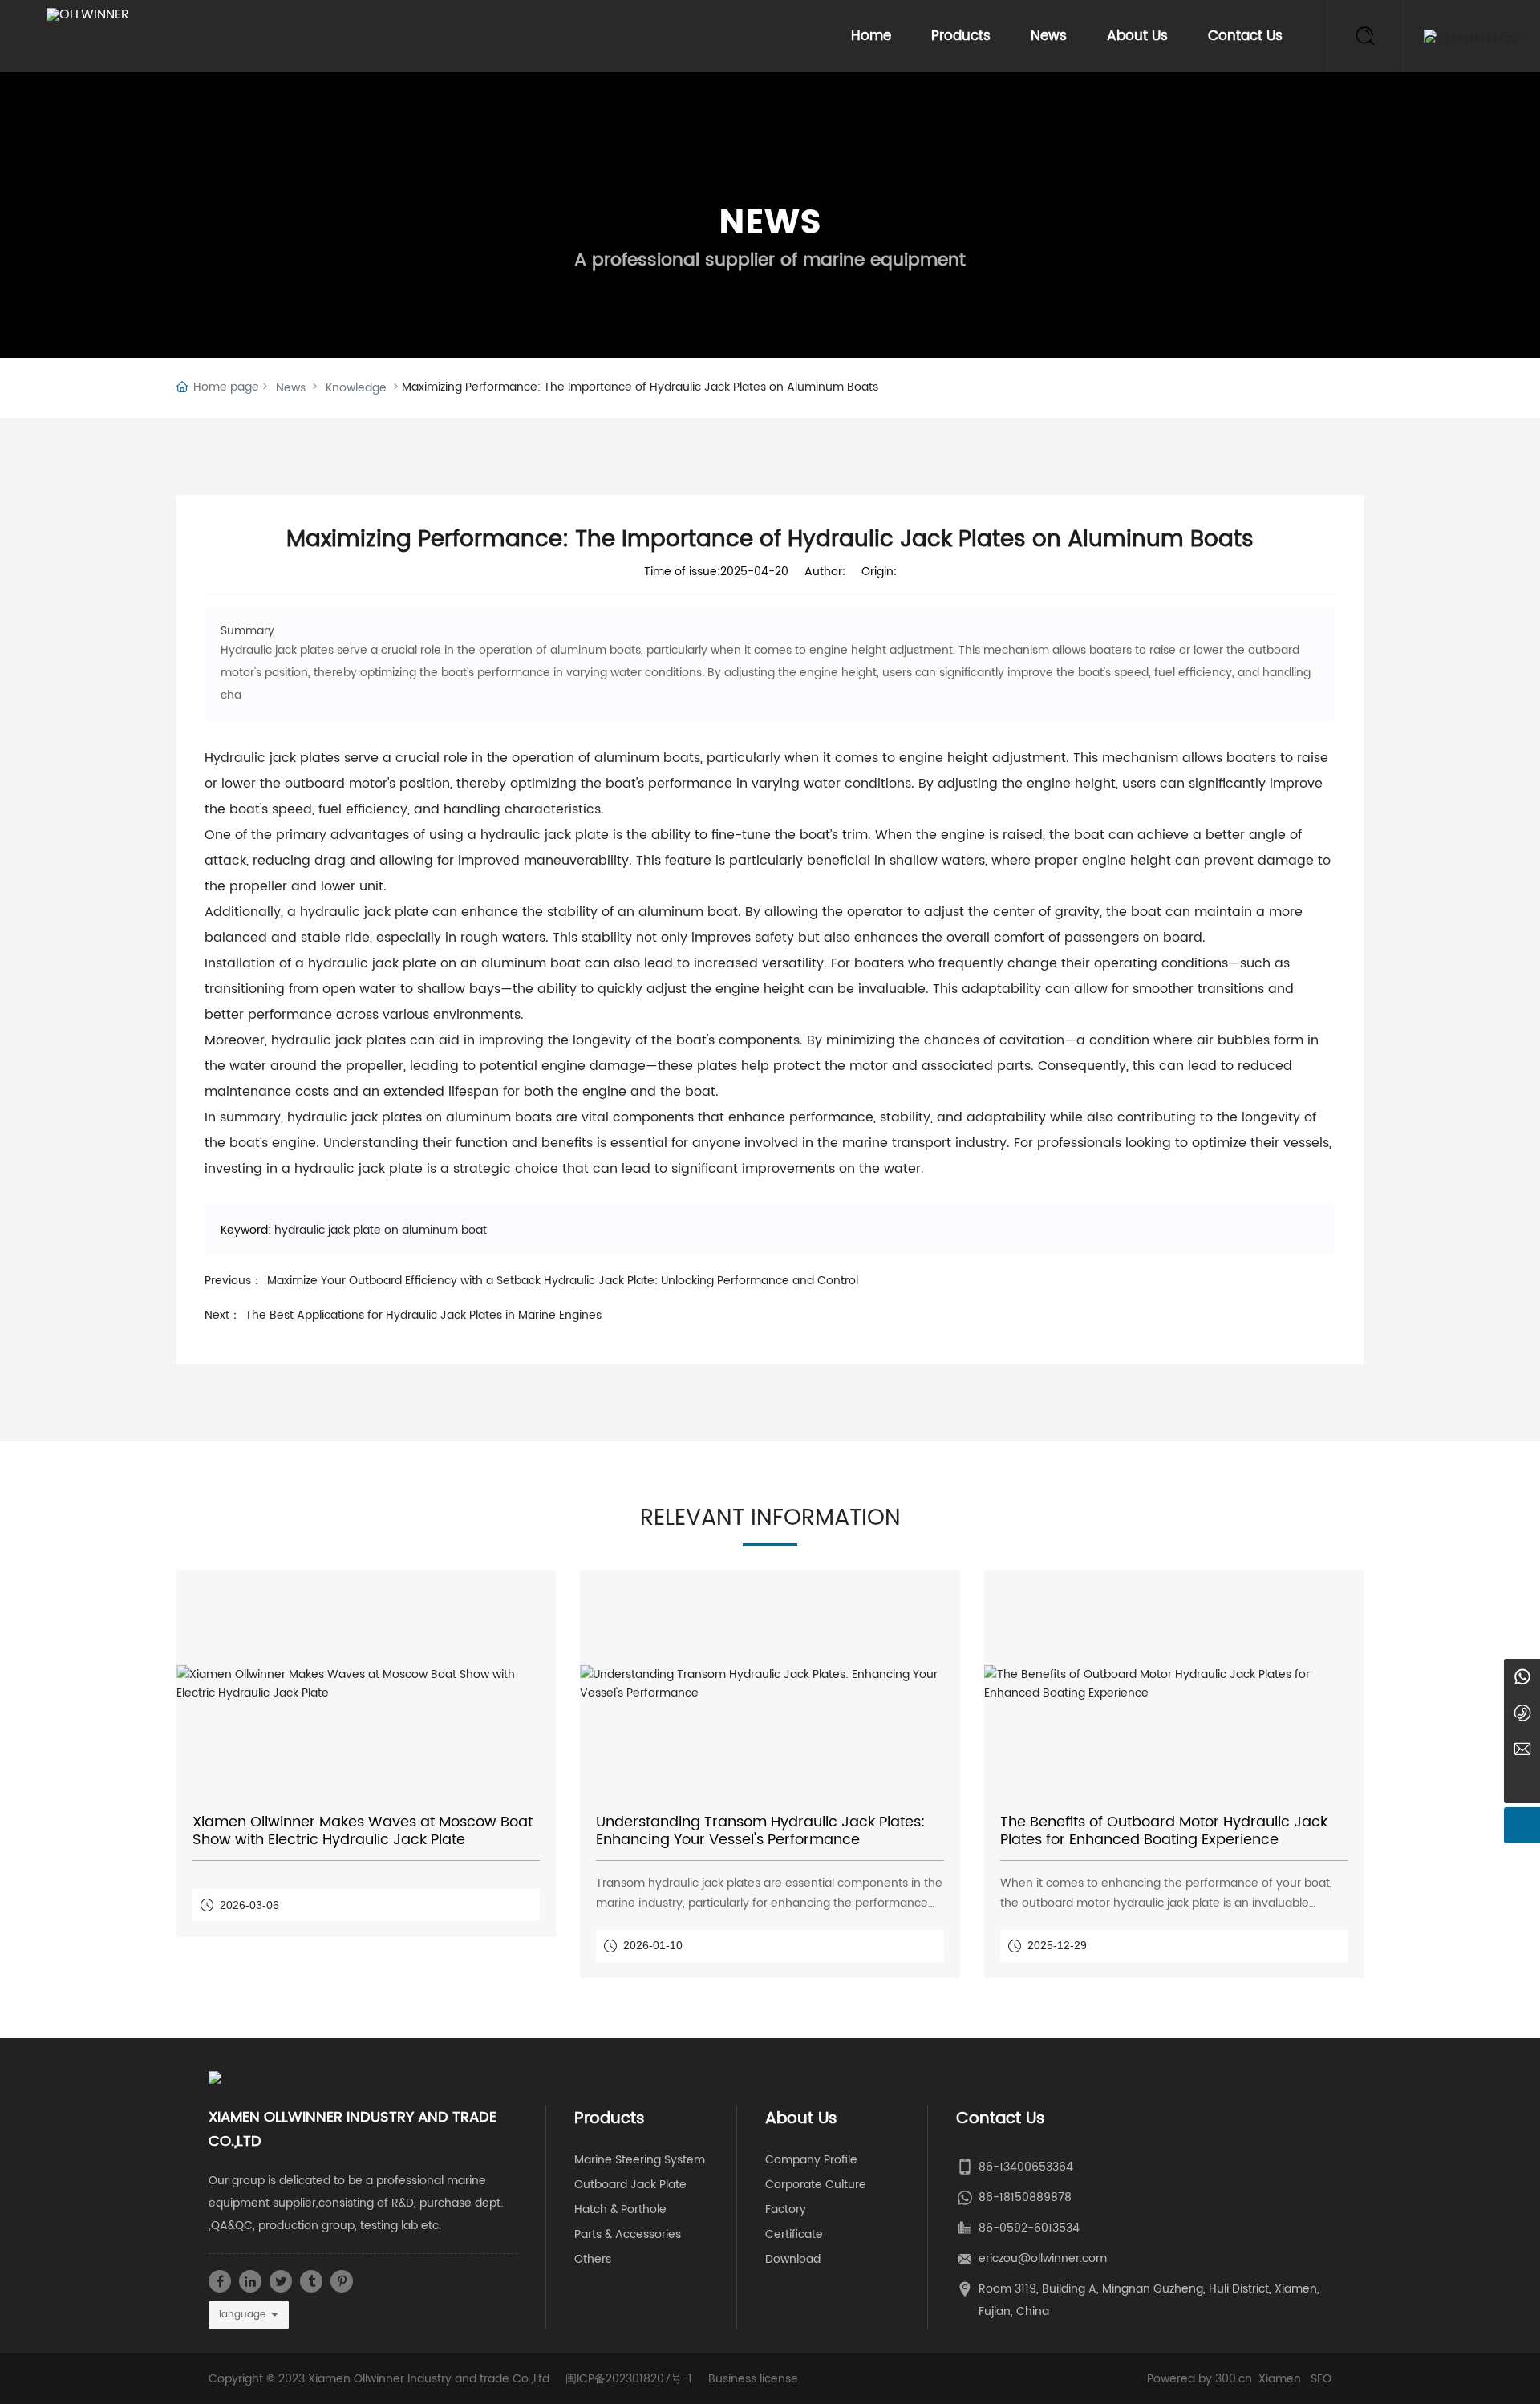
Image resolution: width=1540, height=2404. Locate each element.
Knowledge (356, 388)
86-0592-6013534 (1029, 2228)
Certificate (794, 2234)
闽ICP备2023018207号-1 (629, 2379)
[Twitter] (281, 2281)
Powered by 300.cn (1200, 2379)
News (1049, 36)
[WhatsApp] (1522, 1677)
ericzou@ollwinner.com (1043, 2258)
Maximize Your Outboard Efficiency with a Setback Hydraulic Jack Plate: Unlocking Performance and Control (563, 1281)
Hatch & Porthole (620, 2209)
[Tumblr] (311, 2281)
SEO (1321, 2379)
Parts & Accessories (628, 2234)
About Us (1137, 36)
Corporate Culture (816, 2185)
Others (593, 2259)
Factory (786, 2209)
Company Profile (811, 2160)
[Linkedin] (250, 2281)
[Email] (1522, 1749)
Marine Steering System (640, 2160)
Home (871, 36)
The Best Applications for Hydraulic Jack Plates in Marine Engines (423, 1315)
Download (793, 2259)
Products (961, 36)
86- (989, 2197)
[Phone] (1522, 1713)
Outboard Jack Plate (630, 2185)
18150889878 (1035, 2197)
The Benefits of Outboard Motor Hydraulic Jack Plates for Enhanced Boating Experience (1164, 1831)
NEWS (770, 223)
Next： (223, 1315)
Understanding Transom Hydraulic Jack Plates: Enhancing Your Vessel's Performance (760, 1831)
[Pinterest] (342, 2281)
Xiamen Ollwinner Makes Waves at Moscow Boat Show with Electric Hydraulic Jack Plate (363, 1831)
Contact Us (1245, 36)
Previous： (233, 1281)
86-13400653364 (1026, 2167)
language (242, 2315)
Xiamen (1280, 2379)
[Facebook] (220, 2281)
